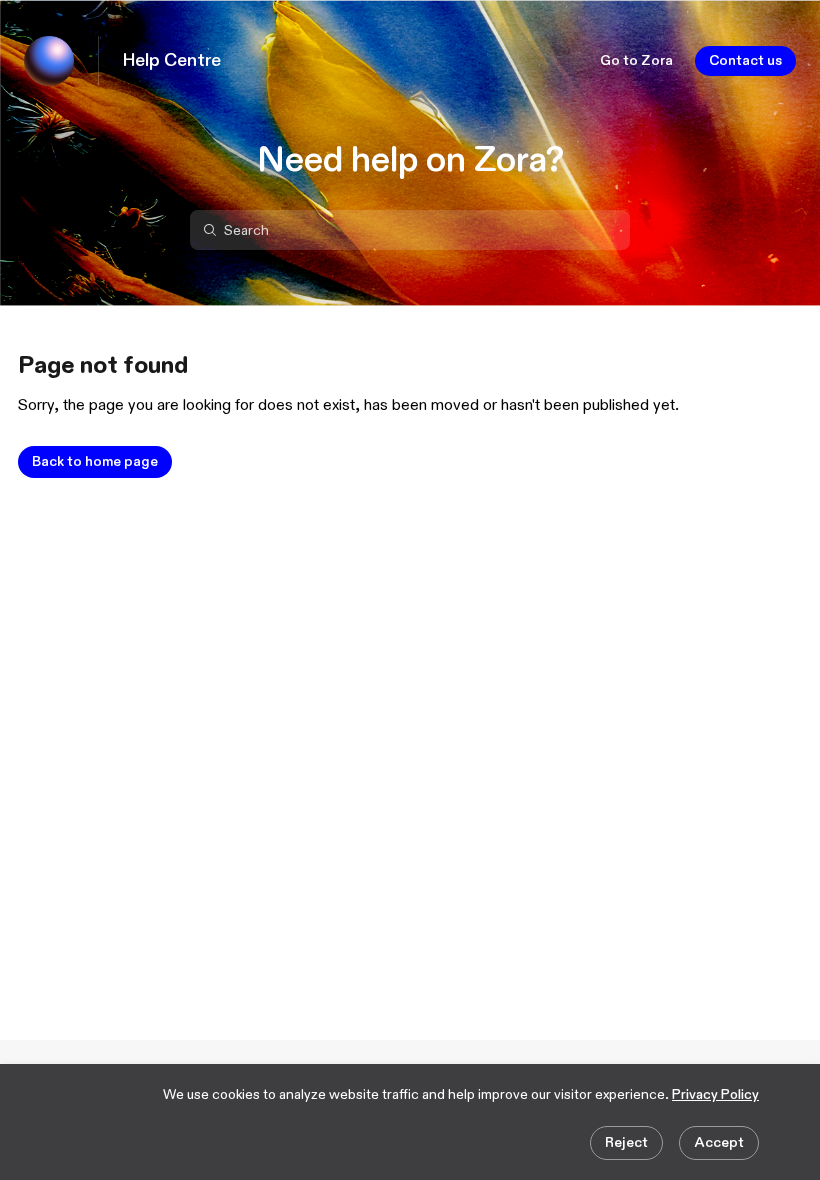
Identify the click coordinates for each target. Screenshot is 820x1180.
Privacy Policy (715, 1094)
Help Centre (172, 61)
